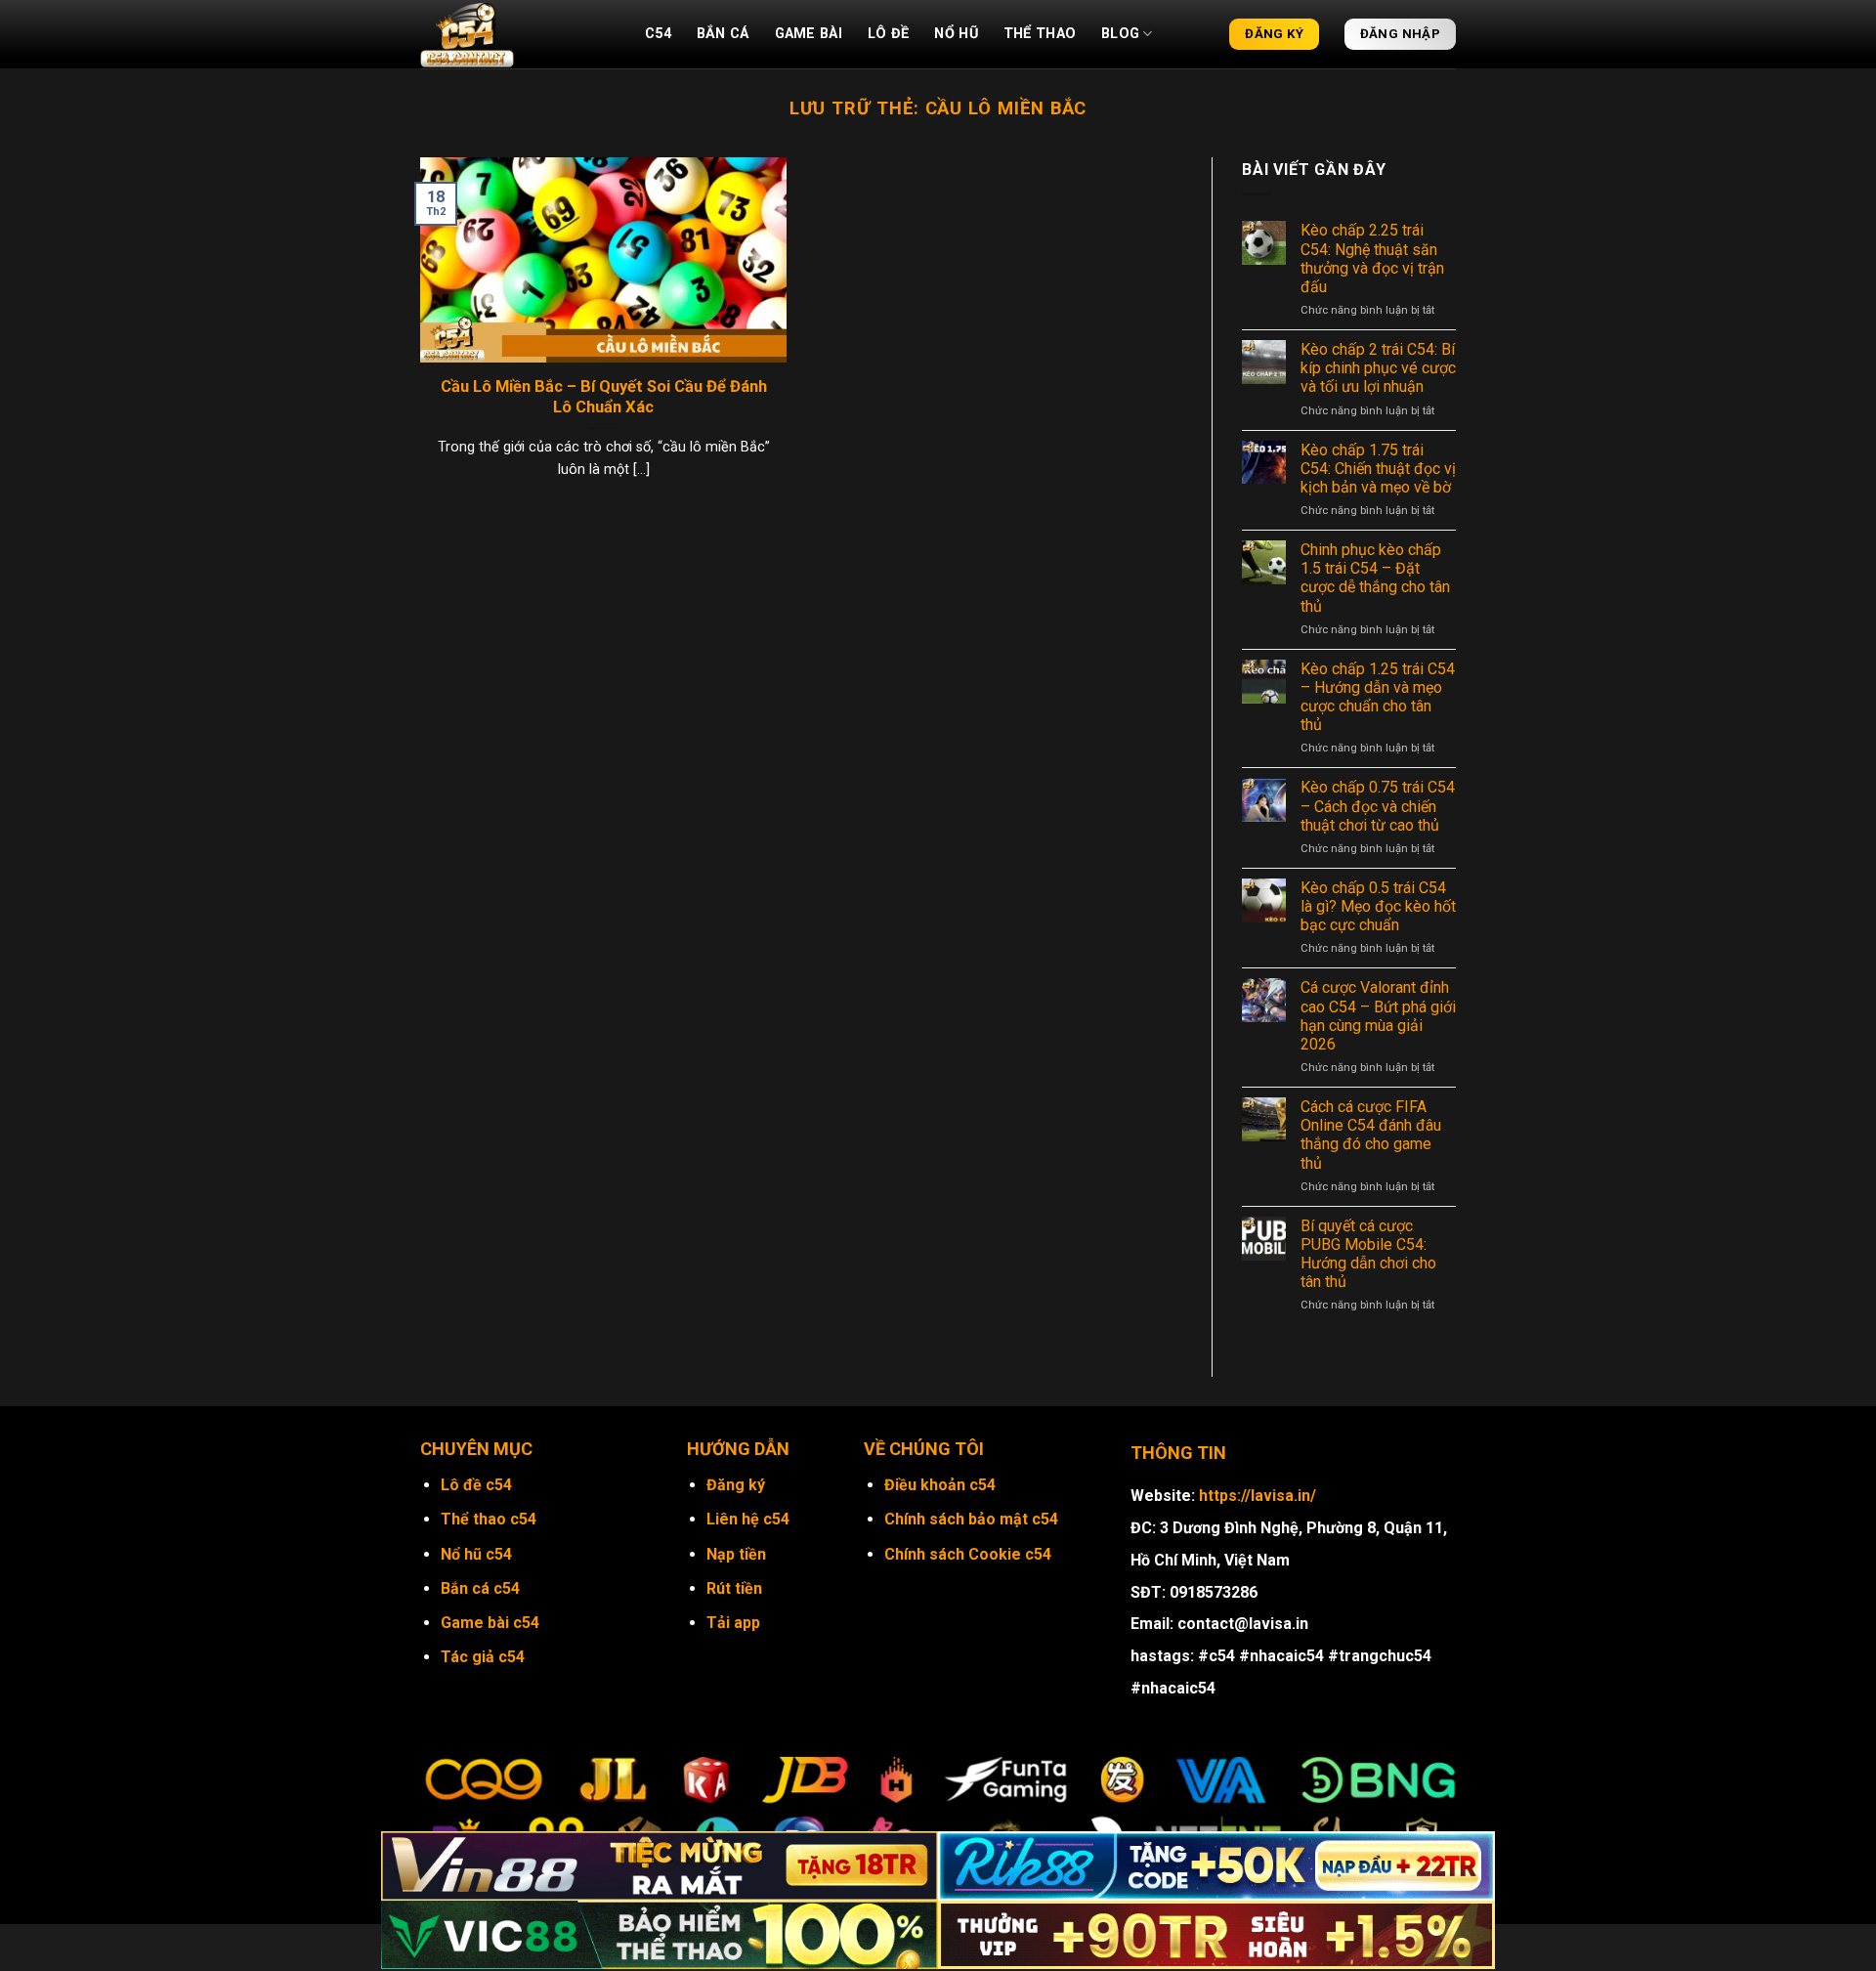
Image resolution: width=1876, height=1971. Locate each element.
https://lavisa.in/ (1258, 1496)
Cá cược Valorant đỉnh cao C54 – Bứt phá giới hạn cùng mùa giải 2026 (1378, 1016)
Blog (1120, 34)
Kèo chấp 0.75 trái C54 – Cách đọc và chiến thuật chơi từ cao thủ (1378, 806)
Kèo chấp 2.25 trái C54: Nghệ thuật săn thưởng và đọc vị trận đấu (1372, 258)
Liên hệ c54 (748, 1519)
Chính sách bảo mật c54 (971, 1519)
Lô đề (888, 34)
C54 (658, 34)
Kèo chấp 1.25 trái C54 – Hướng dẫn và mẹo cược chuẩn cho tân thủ (1378, 697)
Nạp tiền (736, 1554)
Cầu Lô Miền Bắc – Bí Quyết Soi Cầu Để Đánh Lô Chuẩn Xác (604, 397)
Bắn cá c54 (480, 1588)
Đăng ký (736, 1485)
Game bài (809, 34)
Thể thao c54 (489, 1519)
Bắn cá (723, 34)
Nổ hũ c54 (476, 1554)
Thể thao (1040, 34)
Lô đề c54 (476, 1485)
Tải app (733, 1623)
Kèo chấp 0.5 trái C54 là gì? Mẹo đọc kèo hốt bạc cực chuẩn (1378, 906)
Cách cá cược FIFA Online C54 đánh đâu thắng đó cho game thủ (1371, 1135)
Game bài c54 (490, 1623)
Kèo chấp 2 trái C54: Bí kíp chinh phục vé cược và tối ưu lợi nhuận (1378, 368)
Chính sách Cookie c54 (968, 1554)
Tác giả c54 (483, 1657)
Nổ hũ (956, 34)
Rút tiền (734, 1588)
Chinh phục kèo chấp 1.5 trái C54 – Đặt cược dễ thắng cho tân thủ (1375, 578)
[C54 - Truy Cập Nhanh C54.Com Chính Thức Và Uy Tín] (518, 34)
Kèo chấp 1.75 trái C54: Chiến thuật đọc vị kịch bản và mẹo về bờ (1378, 469)
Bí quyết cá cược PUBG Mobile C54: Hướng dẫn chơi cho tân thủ (1368, 1254)
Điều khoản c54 (940, 1485)
